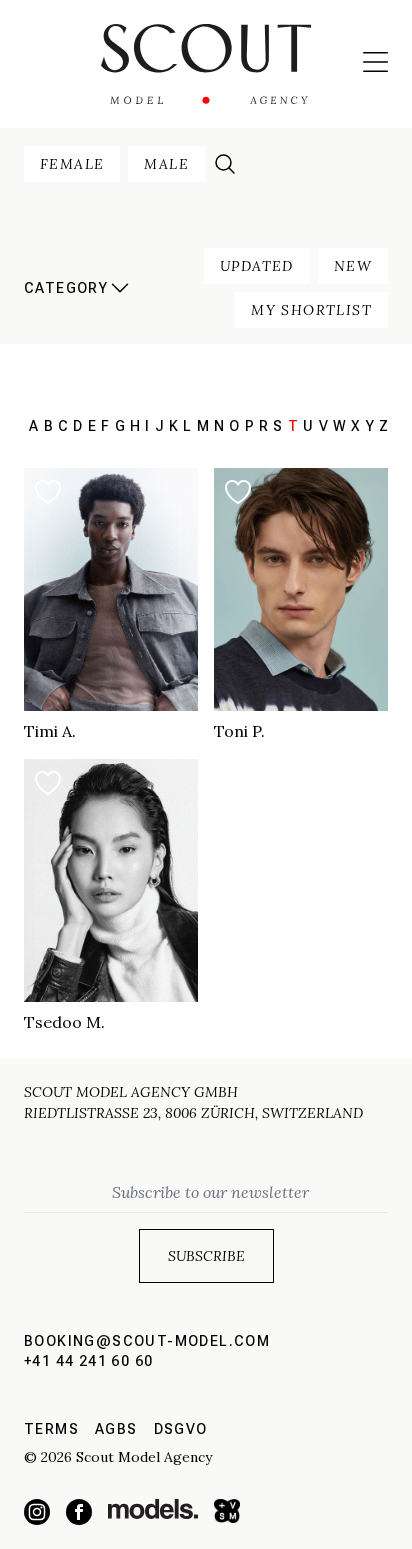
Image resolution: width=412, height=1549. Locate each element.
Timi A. (50, 731)
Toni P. (239, 731)
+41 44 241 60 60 (88, 1361)
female (72, 164)
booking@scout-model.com (147, 1341)
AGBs (116, 1429)
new (353, 266)
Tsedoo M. (64, 1022)
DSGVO (181, 1429)
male (166, 164)
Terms (51, 1429)
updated (257, 266)
